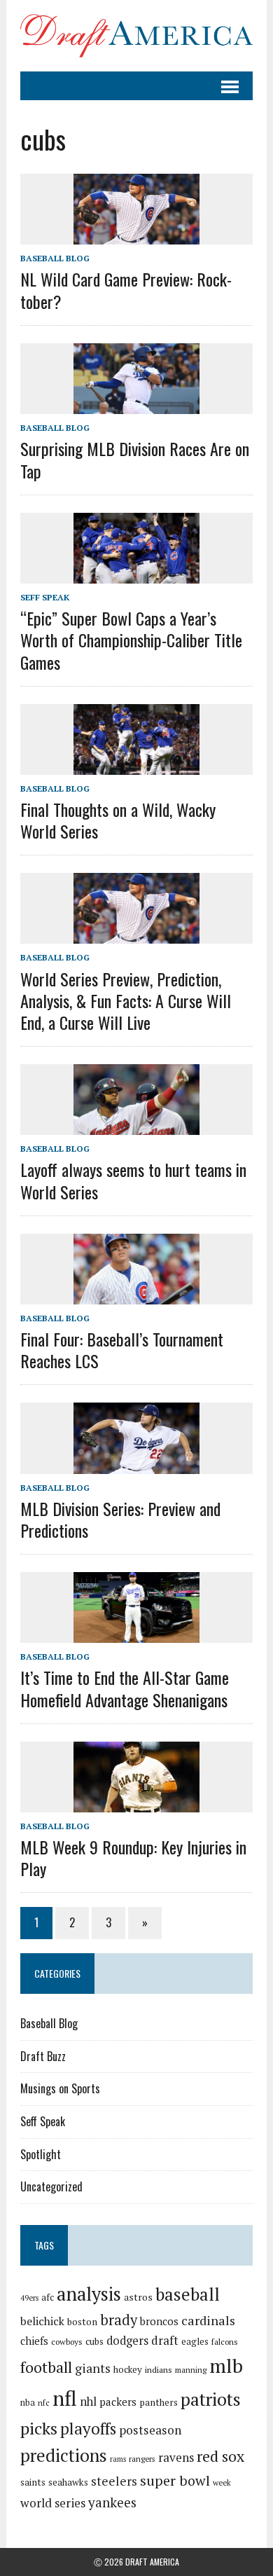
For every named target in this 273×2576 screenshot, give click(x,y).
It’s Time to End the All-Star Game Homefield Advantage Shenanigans (125, 1688)
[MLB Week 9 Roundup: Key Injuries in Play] (136, 1803)
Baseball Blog (55, 258)
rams (118, 2459)
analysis (89, 2294)
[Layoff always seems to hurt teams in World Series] (136, 1126)
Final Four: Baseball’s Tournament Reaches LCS (122, 1350)
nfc (44, 2403)
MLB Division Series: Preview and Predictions (120, 1519)
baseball (188, 2294)
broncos (159, 2321)
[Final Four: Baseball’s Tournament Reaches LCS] (136, 1295)
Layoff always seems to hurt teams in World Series (133, 1180)
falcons (225, 2342)
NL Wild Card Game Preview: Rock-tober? (126, 290)
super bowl (175, 2480)
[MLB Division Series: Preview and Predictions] (136, 1464)
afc (48, 2298)
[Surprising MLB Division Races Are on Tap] (136, 405)
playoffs (88, 2429)
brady (119, 2320)
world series (53, 2503)
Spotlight (41, 2154)
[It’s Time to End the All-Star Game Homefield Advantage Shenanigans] (136, 1634)
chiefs (34, 2341)
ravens (176, 2457)
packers (118, 2402)
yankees (112, 2502)
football (46, 2367)
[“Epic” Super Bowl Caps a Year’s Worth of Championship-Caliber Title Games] (136, 574)
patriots (211, 2399)
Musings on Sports (60, 2088)
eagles (195, 2341)
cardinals (208, 2320)
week (222, 2482)
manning (191, 2370)
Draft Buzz (43, 2056)
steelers (114, 2481)
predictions (64, 2455)
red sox (220, 2456)
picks (39, 2428)
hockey (128, 2369)
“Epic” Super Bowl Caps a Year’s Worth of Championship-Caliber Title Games (131, 640)
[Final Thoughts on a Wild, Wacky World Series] (136, 765)
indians (159, 2370)
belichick (42, 2321)
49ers (29, 2298)
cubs (94, 2341)
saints (33, 2482)
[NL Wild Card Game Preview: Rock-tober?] (136, 235)
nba (28, 2403)
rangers (142, 2459)
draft (165, 2341)
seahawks (68, 2482)
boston (82, 2322)
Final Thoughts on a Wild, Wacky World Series (118, 820)
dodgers (127, 2341)
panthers (159, 2402)
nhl (88, 2402)
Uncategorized (51, 2186)
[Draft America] (136, 36)
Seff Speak (45, 597)
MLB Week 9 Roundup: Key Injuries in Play (133, 1858)
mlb (226, 2365)
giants (93, 2368)
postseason (150, 2430)
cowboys (67, 2342)
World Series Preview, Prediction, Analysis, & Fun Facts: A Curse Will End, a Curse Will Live (126, 1000)
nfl (65, 2398)
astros (138, 2297)
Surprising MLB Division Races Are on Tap (135, 459)
